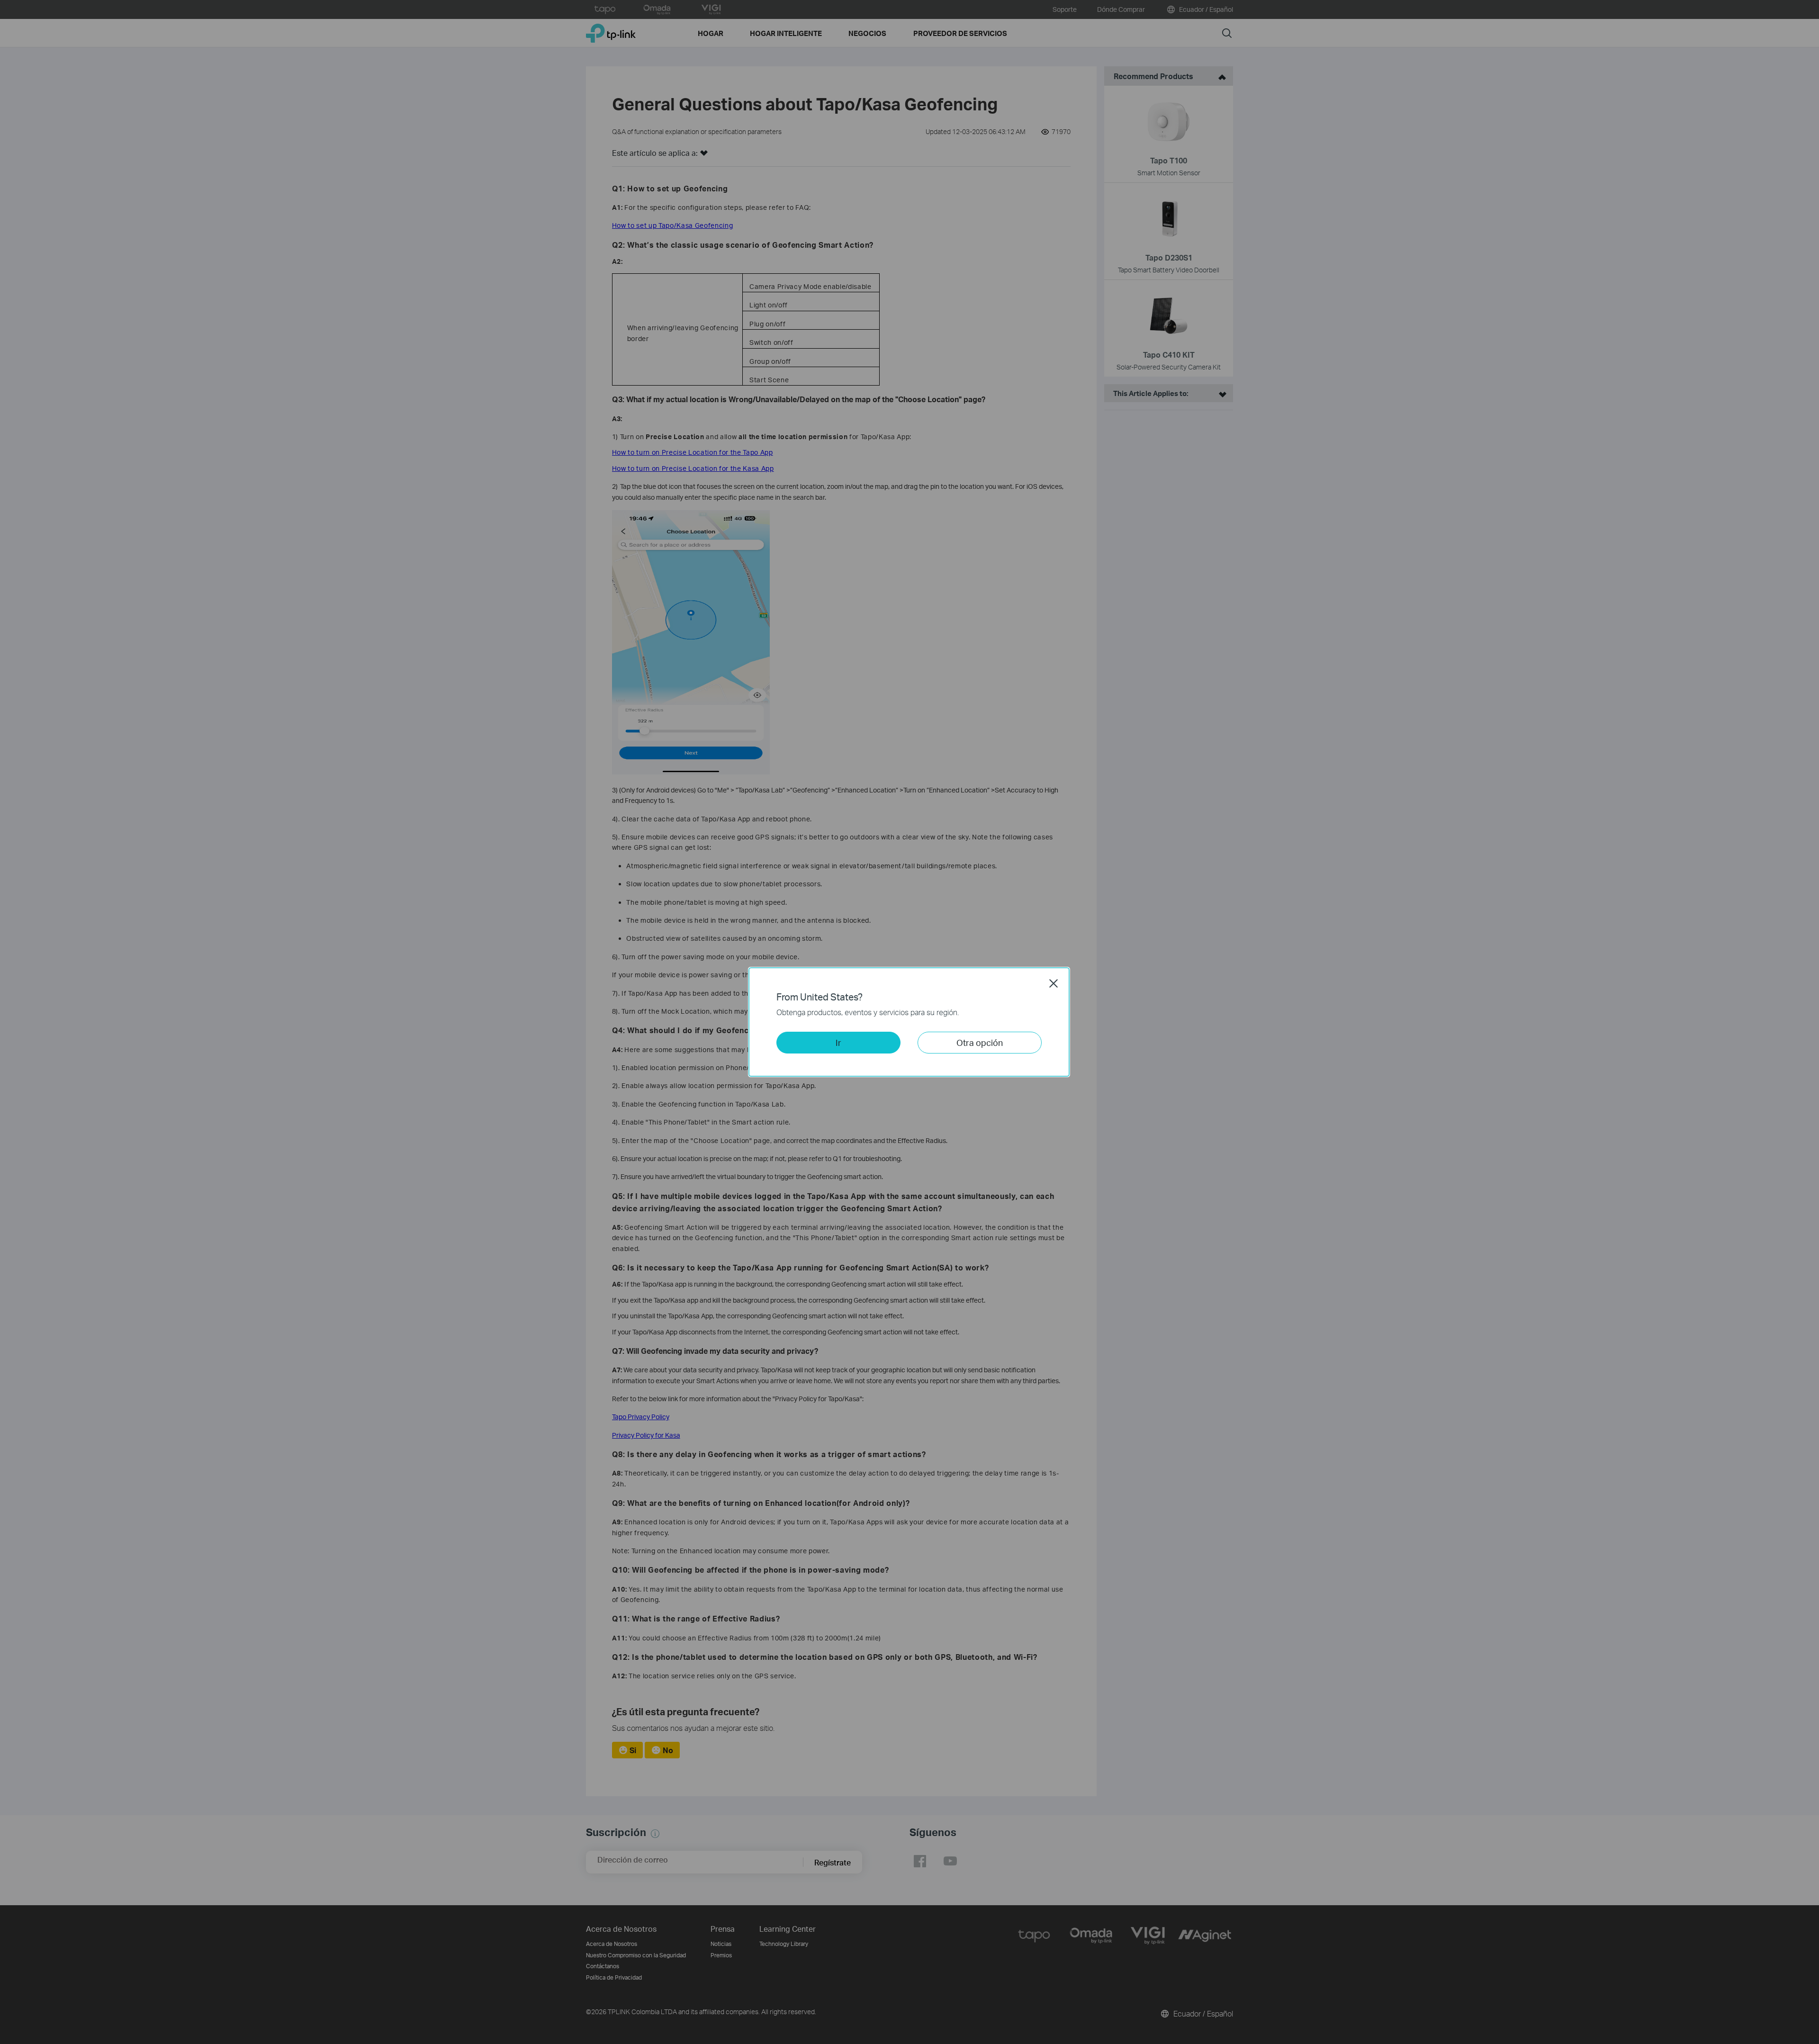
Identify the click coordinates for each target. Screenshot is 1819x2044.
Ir (838, 1042)
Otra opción (980, 1042)
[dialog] (909, 1022)
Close (1054, 983)
